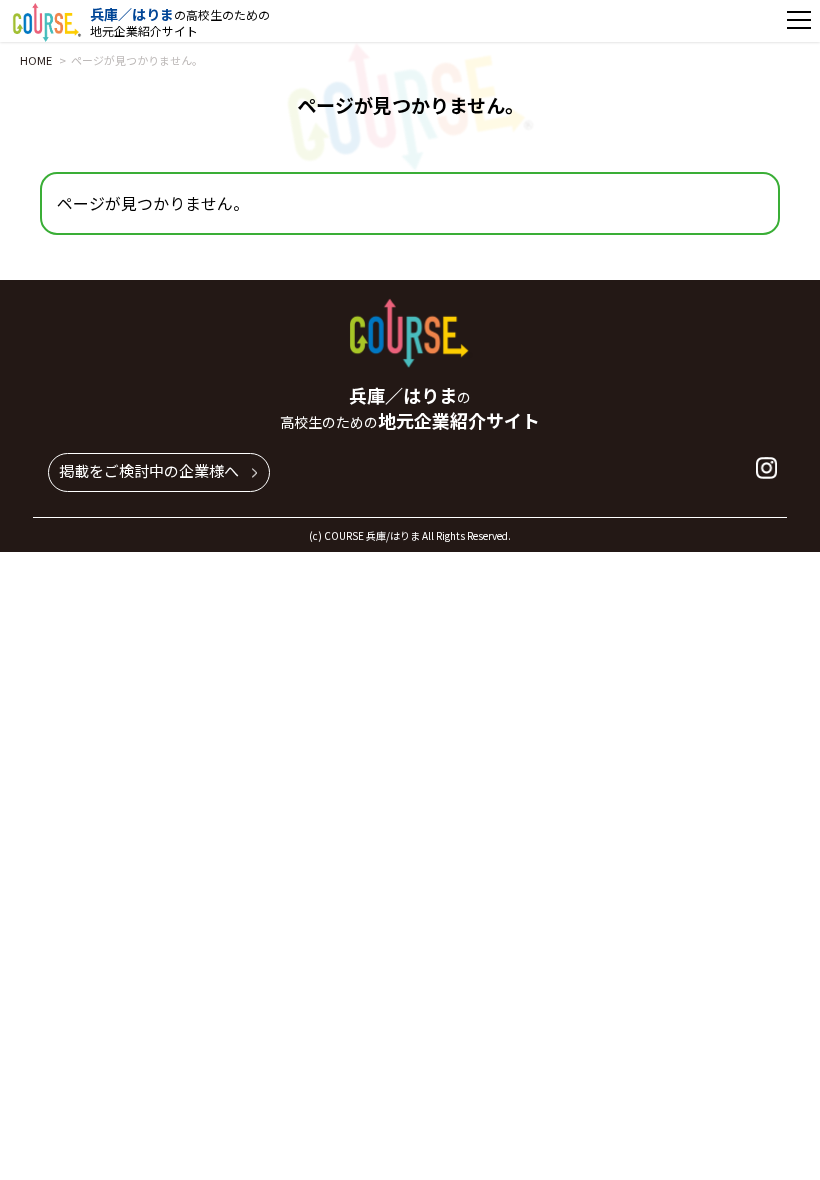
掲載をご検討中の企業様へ (149, 470)
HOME (36, 60)
